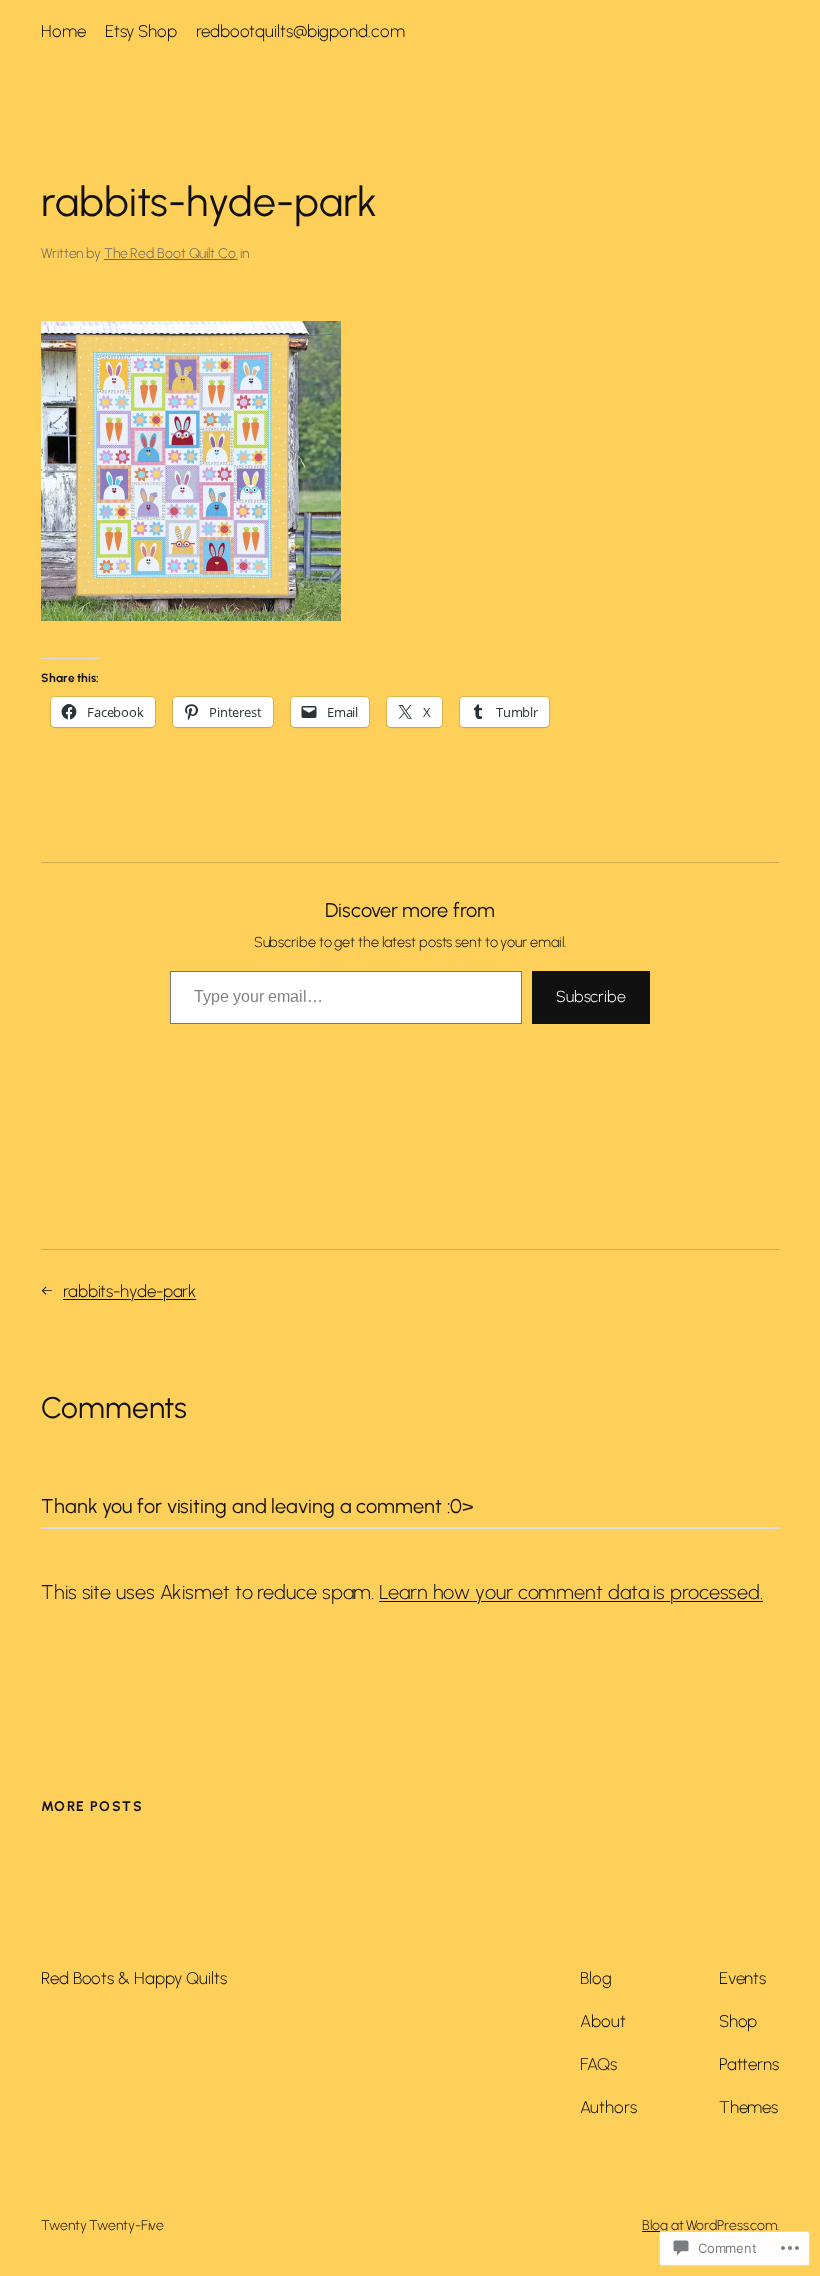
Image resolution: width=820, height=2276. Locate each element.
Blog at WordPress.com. (710, 2225)
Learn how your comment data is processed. (571, 1592)
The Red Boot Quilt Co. (171, 253)
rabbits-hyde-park (129, 1291)
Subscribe (591, 996)
